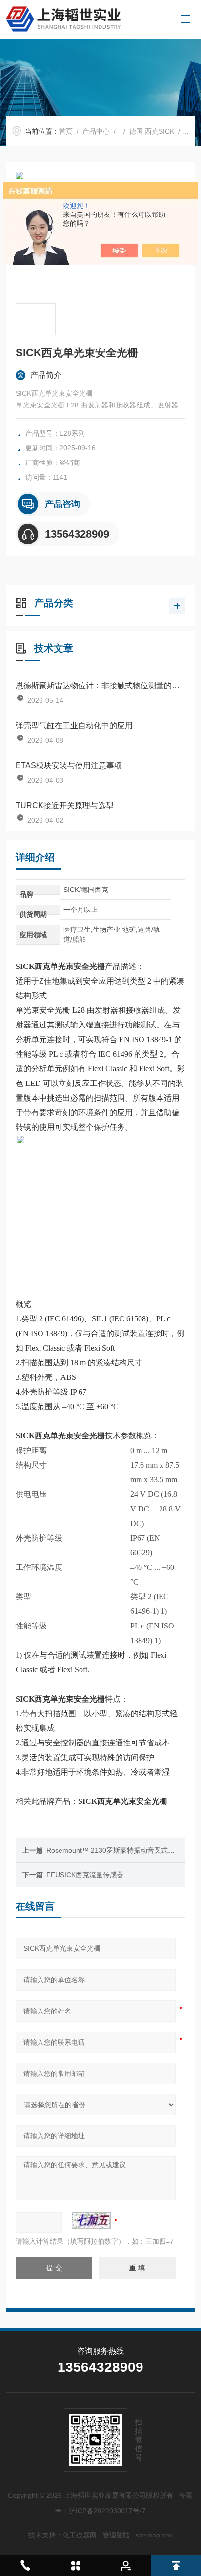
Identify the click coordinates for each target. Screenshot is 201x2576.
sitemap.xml (154, 2535)
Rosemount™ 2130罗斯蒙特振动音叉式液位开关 (121, 1850)
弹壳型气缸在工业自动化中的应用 (74, 726)
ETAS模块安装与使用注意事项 (69, 765)
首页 (66, 131)
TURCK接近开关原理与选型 (65, 805)
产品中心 (96, 131)
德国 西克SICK (152, 131)
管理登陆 (116, 2535)
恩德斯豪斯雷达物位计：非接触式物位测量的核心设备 (100, 686)
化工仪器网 (80, 2535)
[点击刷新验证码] (91, 2221)
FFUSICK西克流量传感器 (85, 1875)
